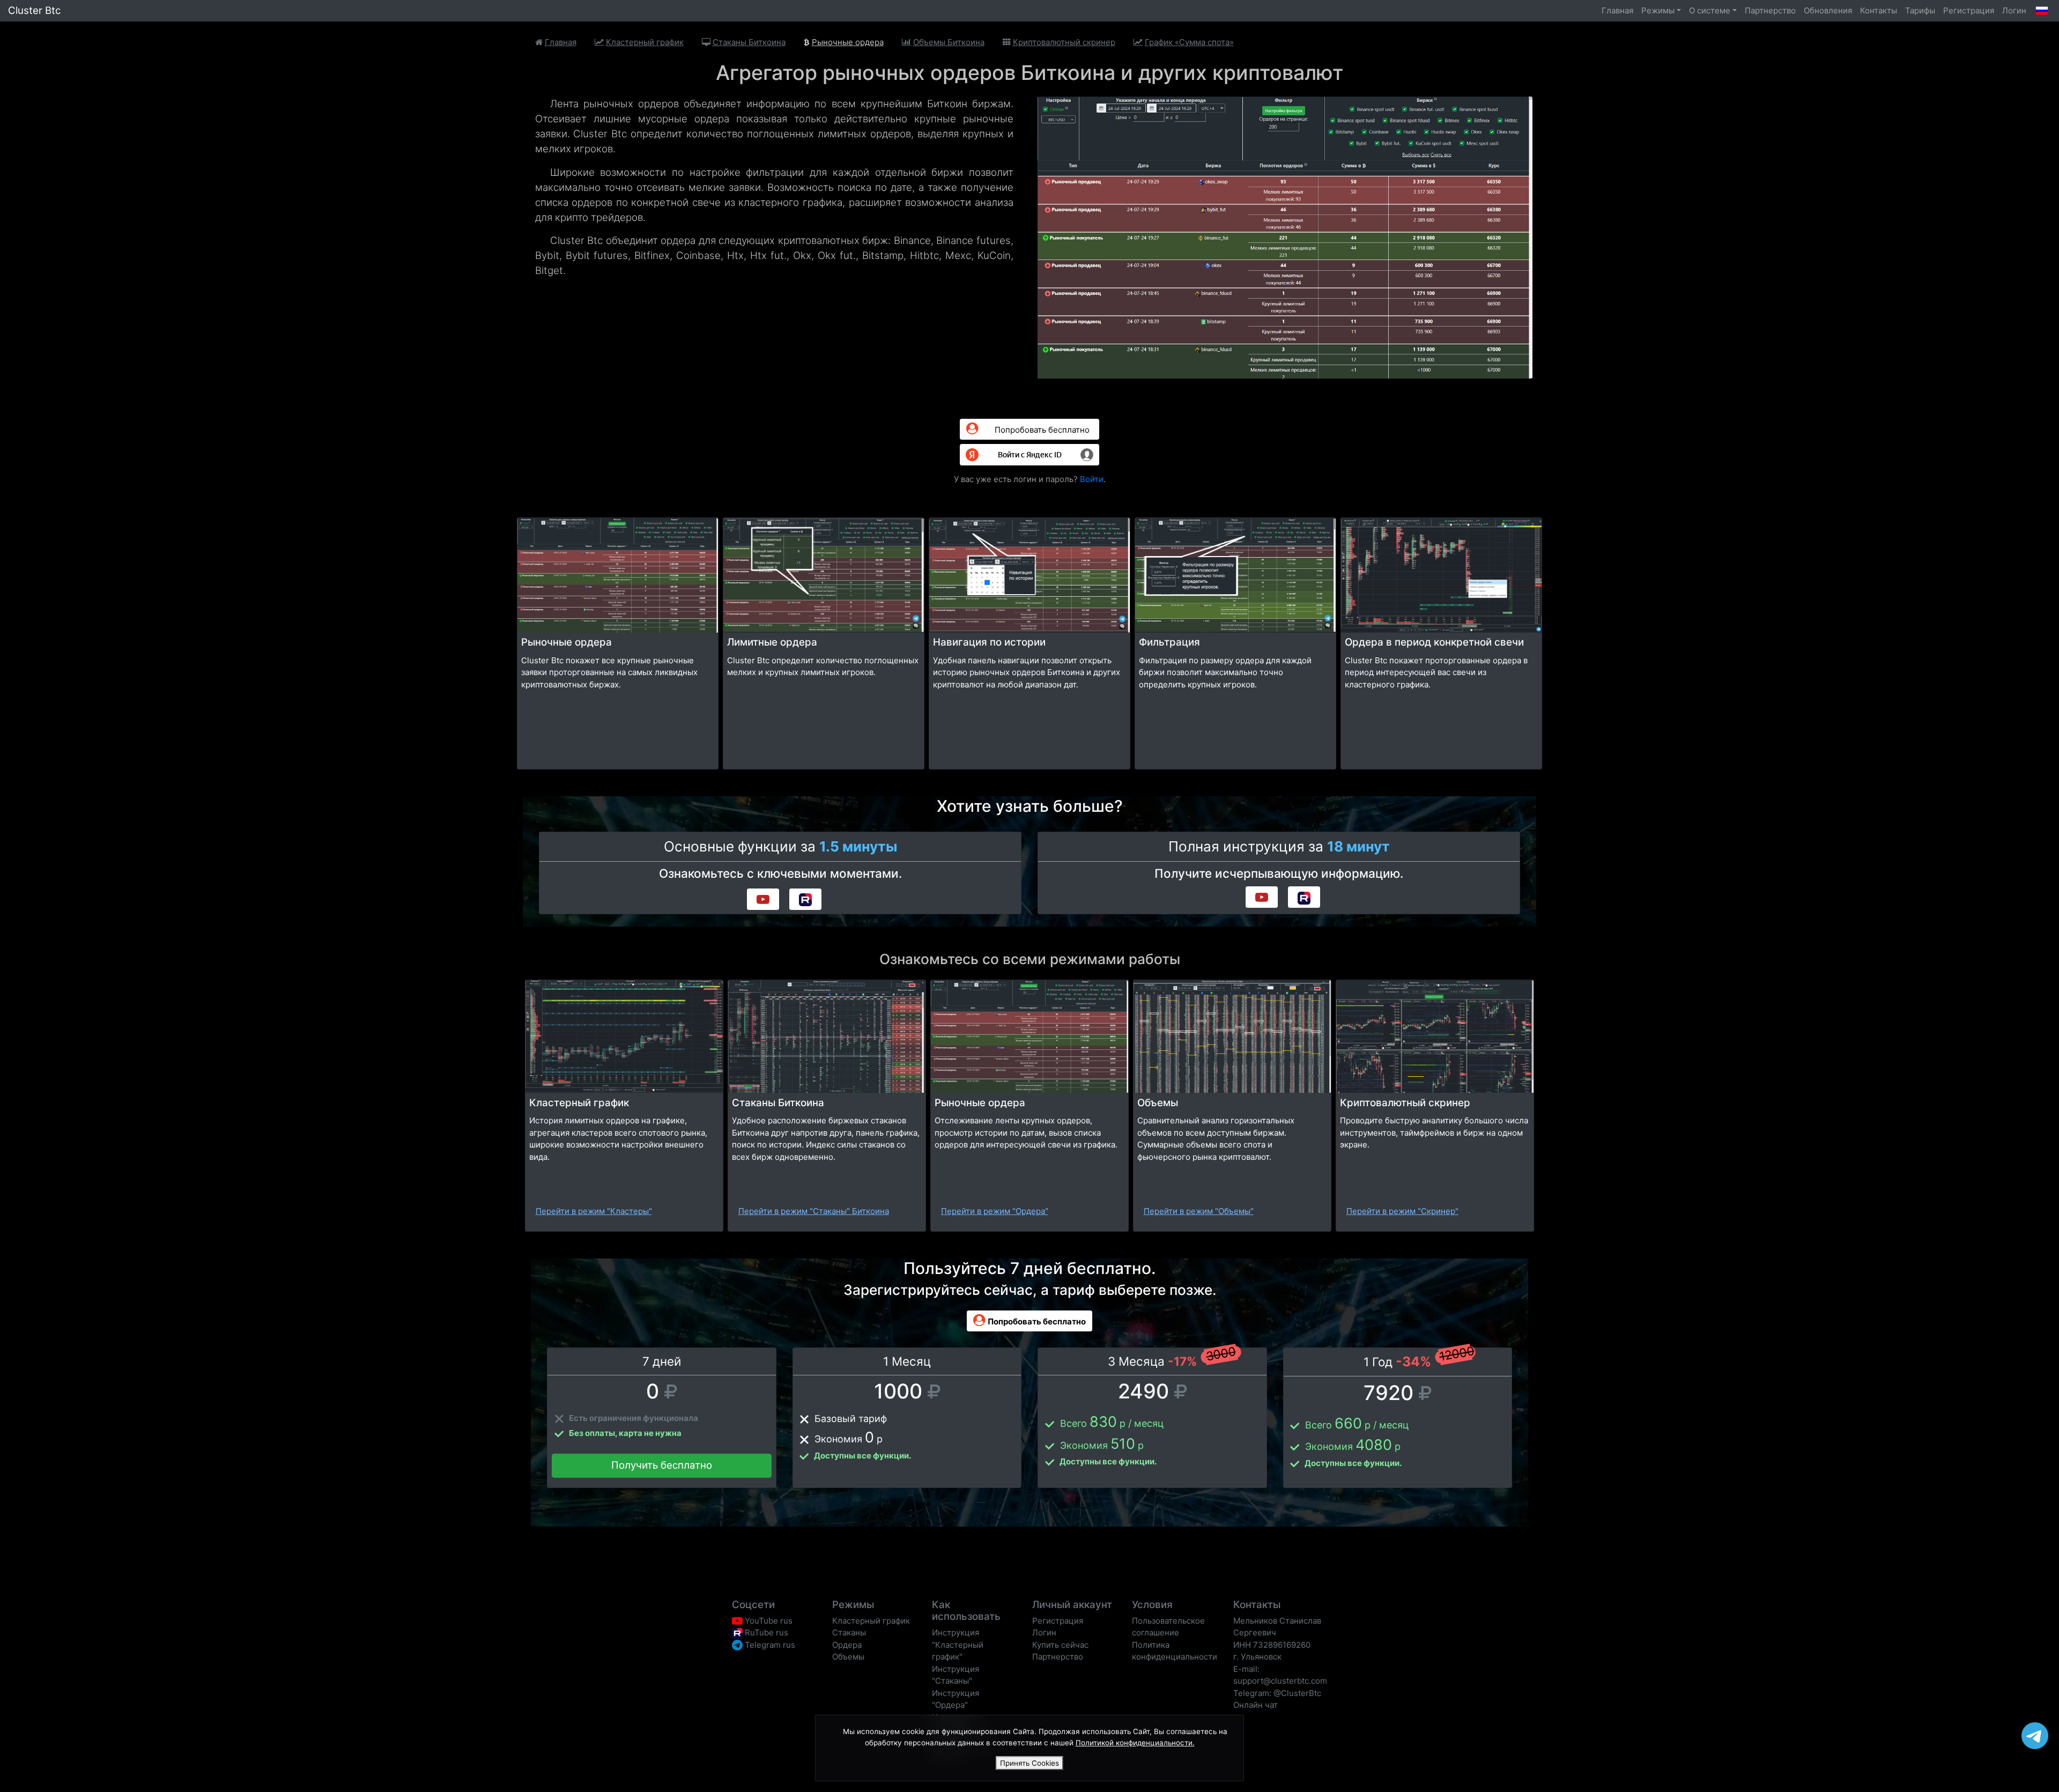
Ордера (847, 1645)
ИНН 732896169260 (1272, 1645)
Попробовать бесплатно (1041, 430)
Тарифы (1920, 10)
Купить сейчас (1060, 1645)
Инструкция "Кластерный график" (958, 1645)
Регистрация (1969, 10)
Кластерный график (871, 1621)
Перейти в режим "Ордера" (995, 1211)
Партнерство (1770, 10)
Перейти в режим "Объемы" (1199, 1211)
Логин (2014, 10)
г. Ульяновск (1257, 1657)
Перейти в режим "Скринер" (1402, 1211)
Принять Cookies (1029, 1763)
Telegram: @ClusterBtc (1277, 1693)
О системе (1710, 10)
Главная (1617, 10)
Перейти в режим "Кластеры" (594, 1211)
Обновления (1828, 10)
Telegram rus (769, 1645)
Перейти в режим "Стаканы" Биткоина (814, 1211)
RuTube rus (765, 1632)
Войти (1092, 479)
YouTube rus (768, 1621)
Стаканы (849, 1632)
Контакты (1879, 10)
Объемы (848, 1657)
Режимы (1658, 10)
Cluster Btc (34, 10)
